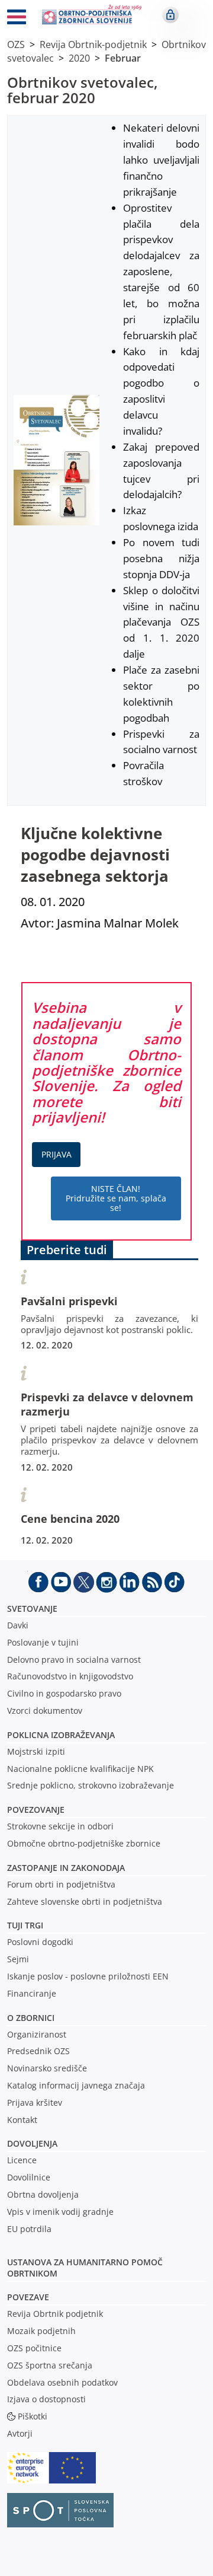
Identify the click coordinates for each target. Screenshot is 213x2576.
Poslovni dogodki (40, 1942)
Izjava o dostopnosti (46, 2399)
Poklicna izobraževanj (58, 1735)
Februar (123, 58)
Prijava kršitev (35, 2102)
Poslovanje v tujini (43, 1642)
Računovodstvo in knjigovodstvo (70, 1676)
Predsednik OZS (38, 2051)
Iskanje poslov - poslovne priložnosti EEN (88, 1976)
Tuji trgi (25, 1925)
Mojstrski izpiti (36, 1751)
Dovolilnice (29, 2177)
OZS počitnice (34, 2348)
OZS (16, 44)
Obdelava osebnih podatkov (62, 2382)
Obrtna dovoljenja (43, 2194)
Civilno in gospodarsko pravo (64, 1693)
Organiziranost (37, 2034)
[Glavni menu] (17, 19)
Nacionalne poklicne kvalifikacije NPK (80, 1769)
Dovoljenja (32, 2143)
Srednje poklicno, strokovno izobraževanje (91, 1785)
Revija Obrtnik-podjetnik (93, 44)
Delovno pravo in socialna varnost (74, 1660)
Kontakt (22, 2120)
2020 (79, 58)
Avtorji (20, 2433)
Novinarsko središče (47, 2068)
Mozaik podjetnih (41, 2331)
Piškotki (33, 2416)
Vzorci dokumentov (45, 1711)
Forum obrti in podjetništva (61, 1884)
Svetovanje (32, 1609)
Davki (18, 1625)
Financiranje (32, 1993)
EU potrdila (29, 2229)
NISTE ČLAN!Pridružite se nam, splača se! (116, 1198)
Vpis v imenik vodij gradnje (60, 2212)
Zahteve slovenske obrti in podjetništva (85, 1901)
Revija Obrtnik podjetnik (55, 2314)
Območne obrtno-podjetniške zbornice (84, 1843)
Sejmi (18, 1959)
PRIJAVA (57, 1154)
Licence (22, 2160)
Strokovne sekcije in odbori (60, 1826)
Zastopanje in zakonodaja (66, 1868)
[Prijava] (170, 15)
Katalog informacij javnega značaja (76, 2085)
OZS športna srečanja (50, 2365)
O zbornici (31, 2018)
